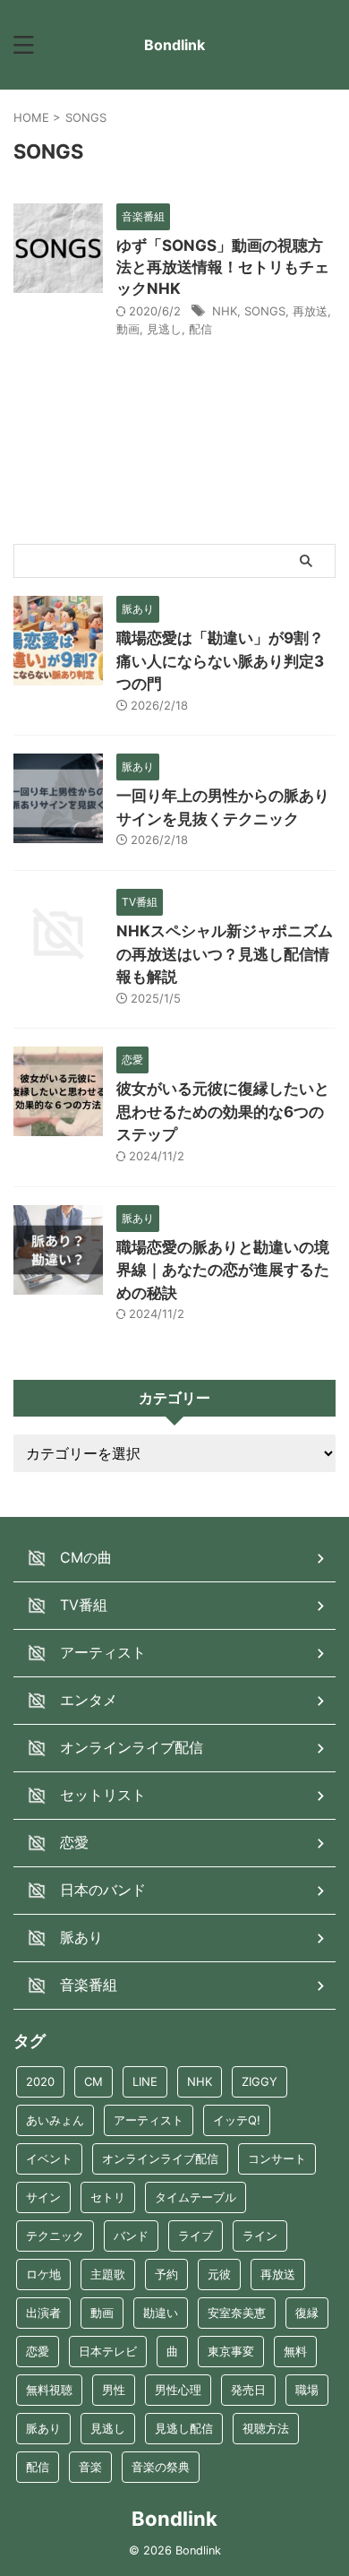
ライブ (196, 2236)
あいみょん (55, 2120)
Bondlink (174, 45)
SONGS (265, 311)
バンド (131, 2236)
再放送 (310, 311)
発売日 (248, 2390)
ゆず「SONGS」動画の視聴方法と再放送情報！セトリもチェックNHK (223, 267)
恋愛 (38, 2351)
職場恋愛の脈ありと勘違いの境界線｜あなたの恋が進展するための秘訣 (223, 1270)
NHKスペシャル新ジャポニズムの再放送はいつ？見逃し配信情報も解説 (225, 954)
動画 (128, 329)
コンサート (277, 2158)
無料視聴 (49, 2390)
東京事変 (231, 2351)
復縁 (307, 2313)
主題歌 (108, 2274)
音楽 (90, 2467)
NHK (225, 311)
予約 (166, 2274)
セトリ (108, 2197)
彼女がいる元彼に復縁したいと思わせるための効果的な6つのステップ (223, 1111)
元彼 (219, 2274)
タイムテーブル (196, 2197)
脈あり (43, 2428)
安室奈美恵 (237, 2313)
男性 (114, 2390)
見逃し (164, 329)
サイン (43, 2197)
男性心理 (178, 2390)
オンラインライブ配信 (160, 2158)
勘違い (161, 2313)
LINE (145, 2081)
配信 (200, 329)
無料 (295, 2351)
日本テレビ (108, 2351)
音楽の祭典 (161, 2467)
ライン (260, 2236)
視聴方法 (266, 2428)
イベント (49, 2158)
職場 (307, 2390)
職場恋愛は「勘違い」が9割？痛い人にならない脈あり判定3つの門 (220, 661)
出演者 (43, 2313)
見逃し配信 (184, 2428)
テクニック (55, 2236)
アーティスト (149, 2120)
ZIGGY (260, 2081)
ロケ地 (43, 2274)
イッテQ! (237, 2120)
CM (94, 2081)
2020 (40, 2081)
